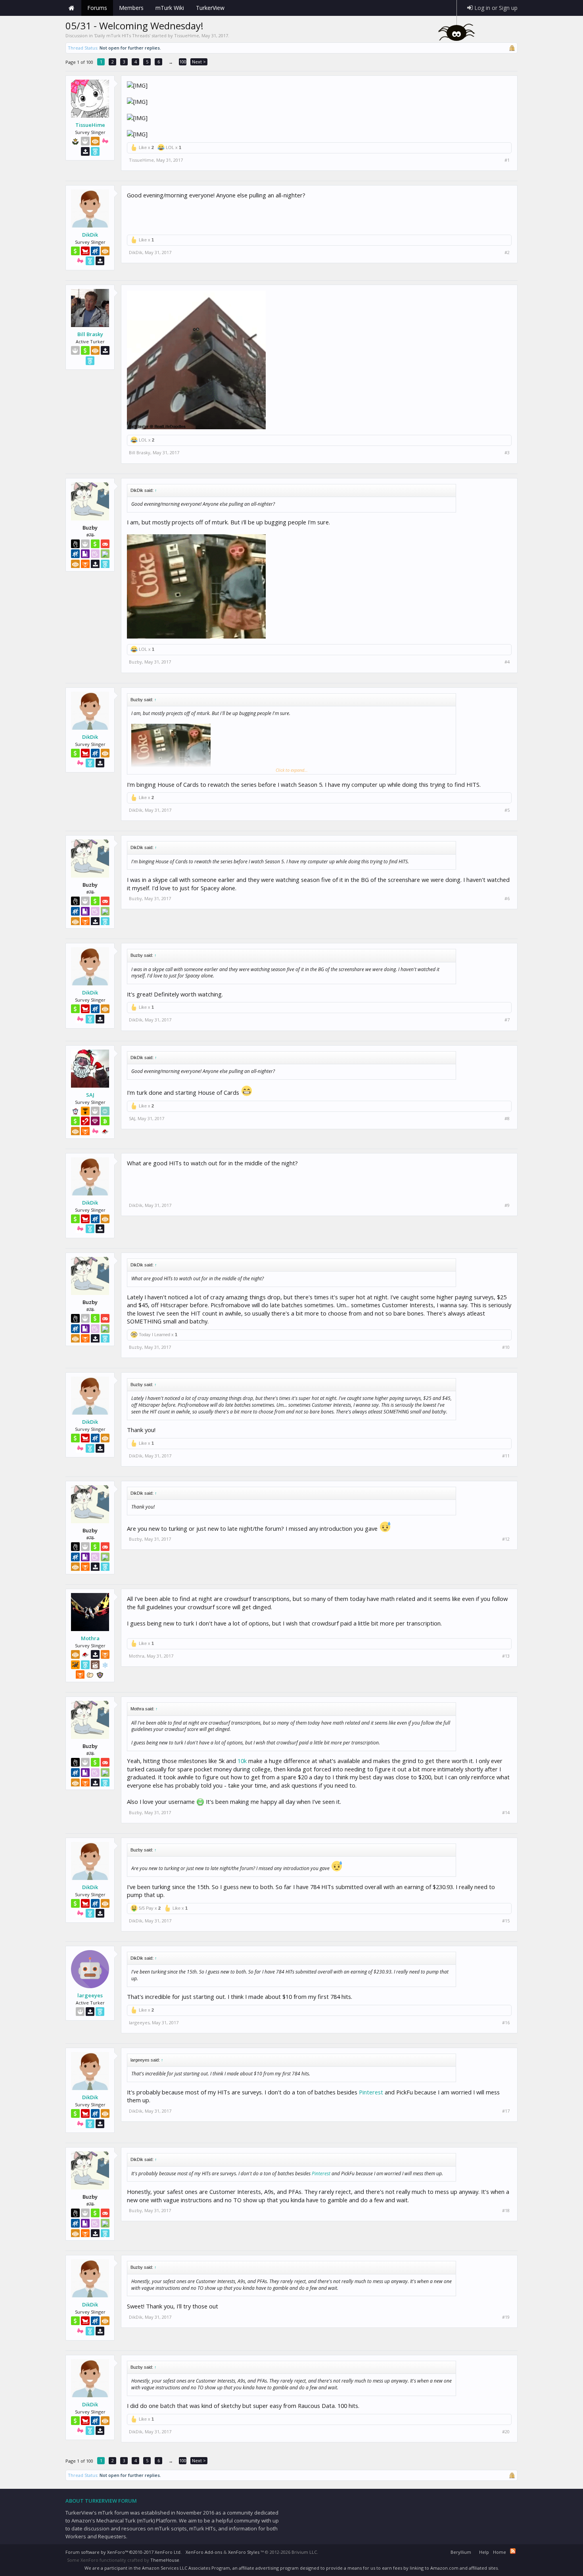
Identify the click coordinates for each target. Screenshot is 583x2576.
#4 (507, 662)
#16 (506, 2023)
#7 (507, 1020)
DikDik (90, 235)
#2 (507, 252)
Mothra (90, 1638)
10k (242, 1761)
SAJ (90, 1095)
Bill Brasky (90, 334)
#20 (506, 2432)
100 (183, 62)
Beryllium (461, 2552)
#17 (506, 2111)
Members (131, 8)
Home (71, 8)
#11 (506, 1456)
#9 (507, 1205)
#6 (507, 899)
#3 (507, 453)
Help (484, 2552)
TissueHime (187, 35)
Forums (97, 8)
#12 (506, 1539)
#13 (506, 1656)
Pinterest (371, 2092)
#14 (506, 1813)
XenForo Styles (244, 2552)
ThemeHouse (165, 2560)
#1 (507, 160)
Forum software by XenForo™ (124, 2552)
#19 (506, 2317)
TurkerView (210, 8)
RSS (513, 2551)
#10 (506, 1347)
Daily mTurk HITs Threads (122, 35)
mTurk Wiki (170, 8)
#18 (506, 2211)
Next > (199, 62)
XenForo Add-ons (204, 2552)
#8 (507, 1119)
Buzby (135, 662)
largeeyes (90, 1995)
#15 (506, 1921)
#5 (507, 810)
